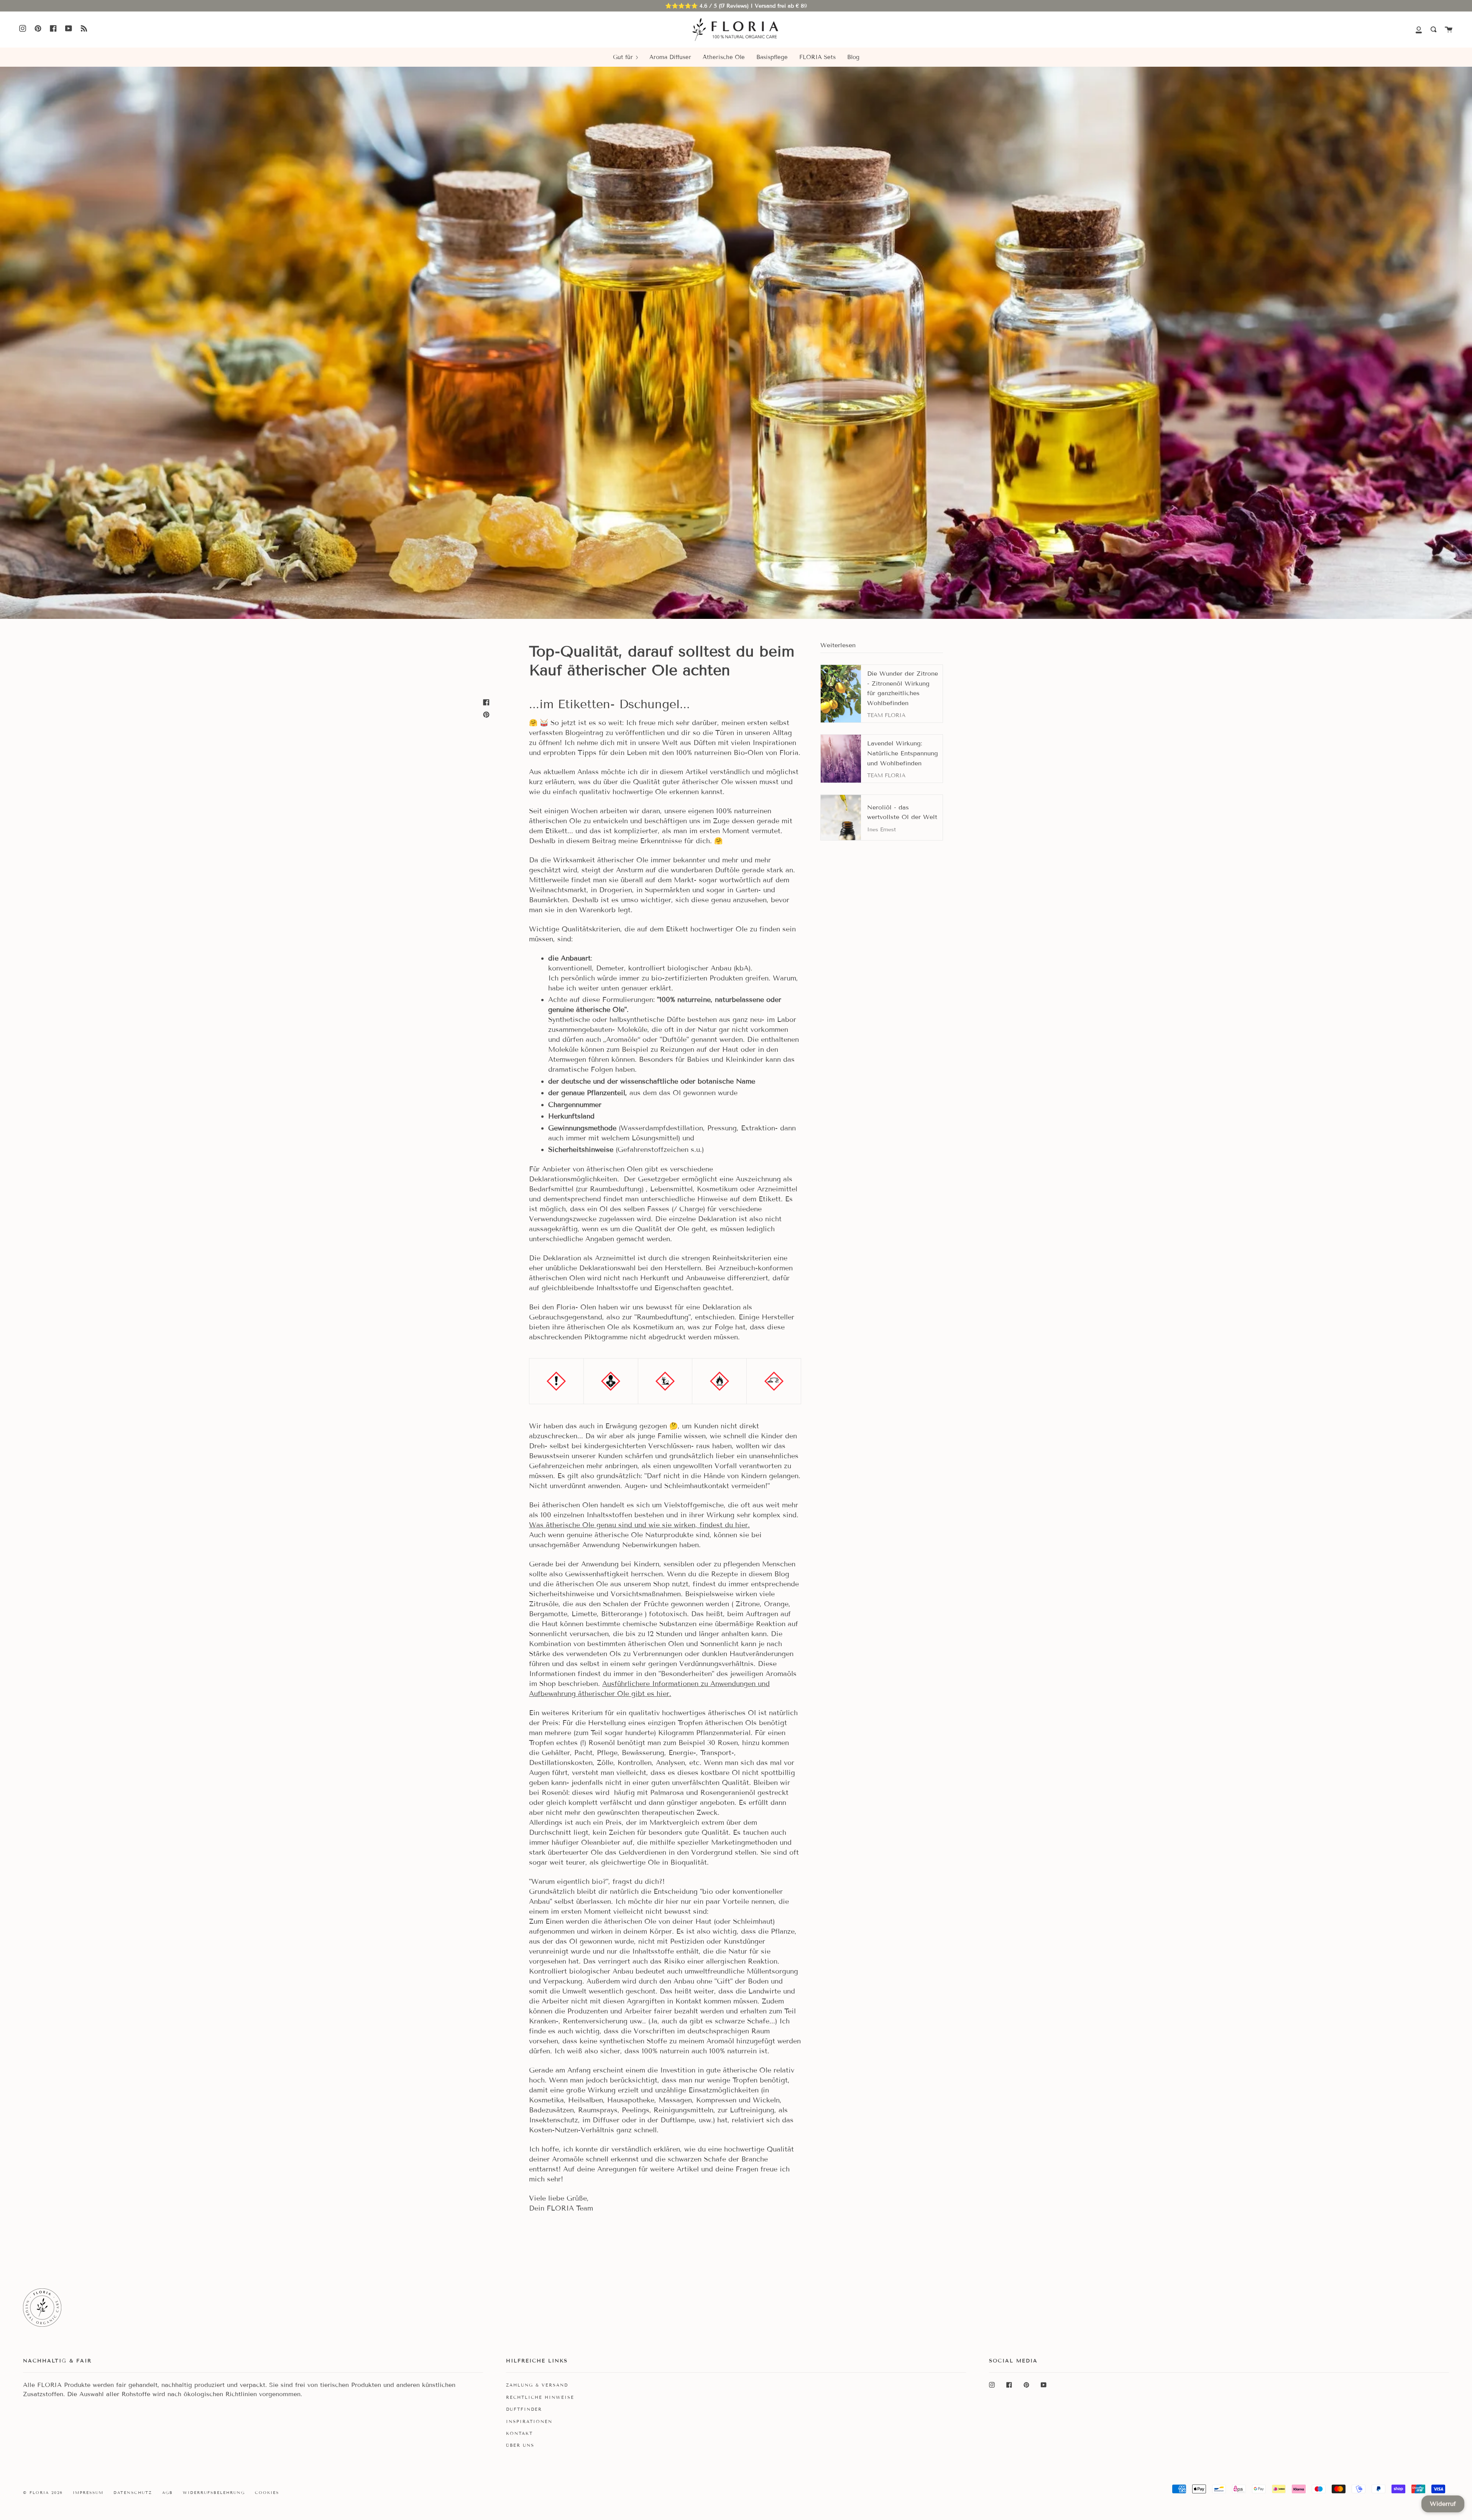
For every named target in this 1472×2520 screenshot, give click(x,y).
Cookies (267, 2493)
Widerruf (1443, 2504)
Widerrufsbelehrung (214, 2493)
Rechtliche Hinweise (540, 2397)
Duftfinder (524, 2409)
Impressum (88, 2493)
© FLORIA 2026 (43, 2493)
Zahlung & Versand (537, 2385)
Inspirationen (529, 2421)
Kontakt (519, 2433)
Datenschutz (133, 2493)
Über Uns (520, 2445)
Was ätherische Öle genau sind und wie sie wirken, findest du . (639, 1525)
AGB (168, 2493)
